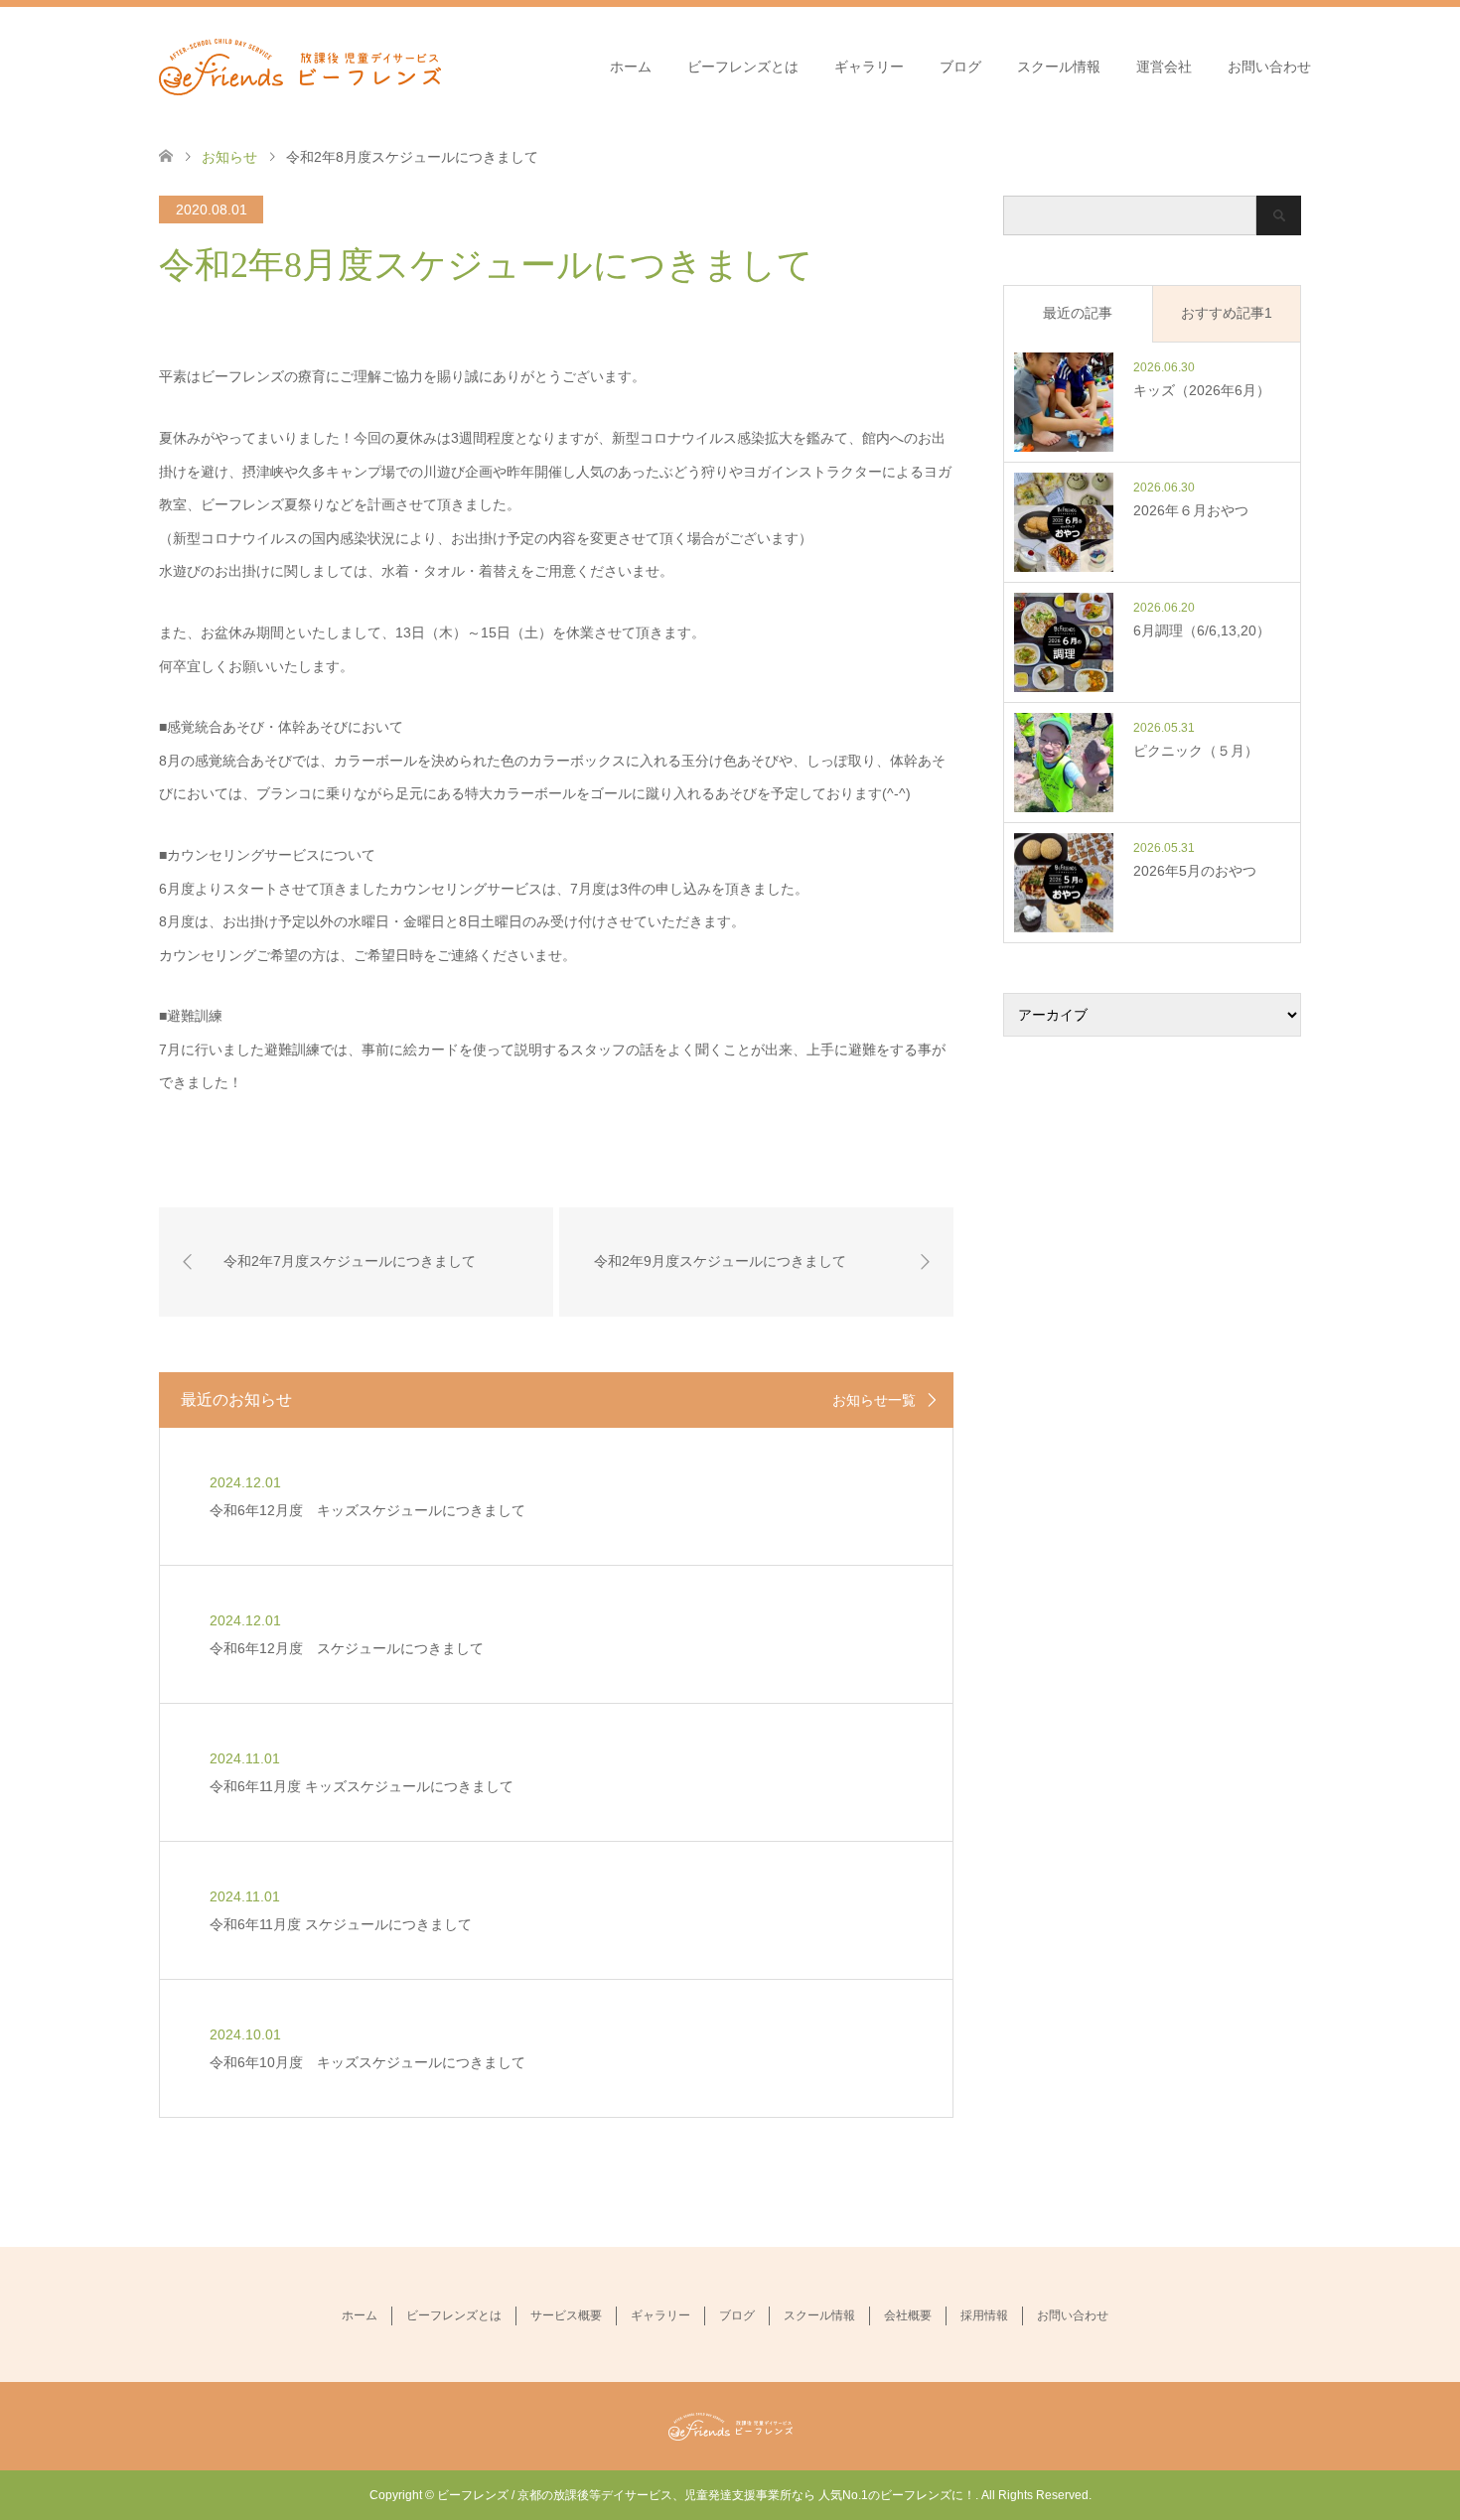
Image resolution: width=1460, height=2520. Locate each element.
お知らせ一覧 (874, 1400)
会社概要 (908, 2315)
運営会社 (1164, 67)
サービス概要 (566, 2315)
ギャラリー (869, 67)
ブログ (960, 67)
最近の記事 (1078, 313)
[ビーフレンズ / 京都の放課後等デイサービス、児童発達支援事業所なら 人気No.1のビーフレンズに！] (300, 66)
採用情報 (984, 2315)
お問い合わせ (1269, 67)
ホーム (631, 67)
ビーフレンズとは (743, 67)
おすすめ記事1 (1227, 313)
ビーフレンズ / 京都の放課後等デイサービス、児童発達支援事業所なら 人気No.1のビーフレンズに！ (706, 2495)
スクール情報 (1059, 67)
